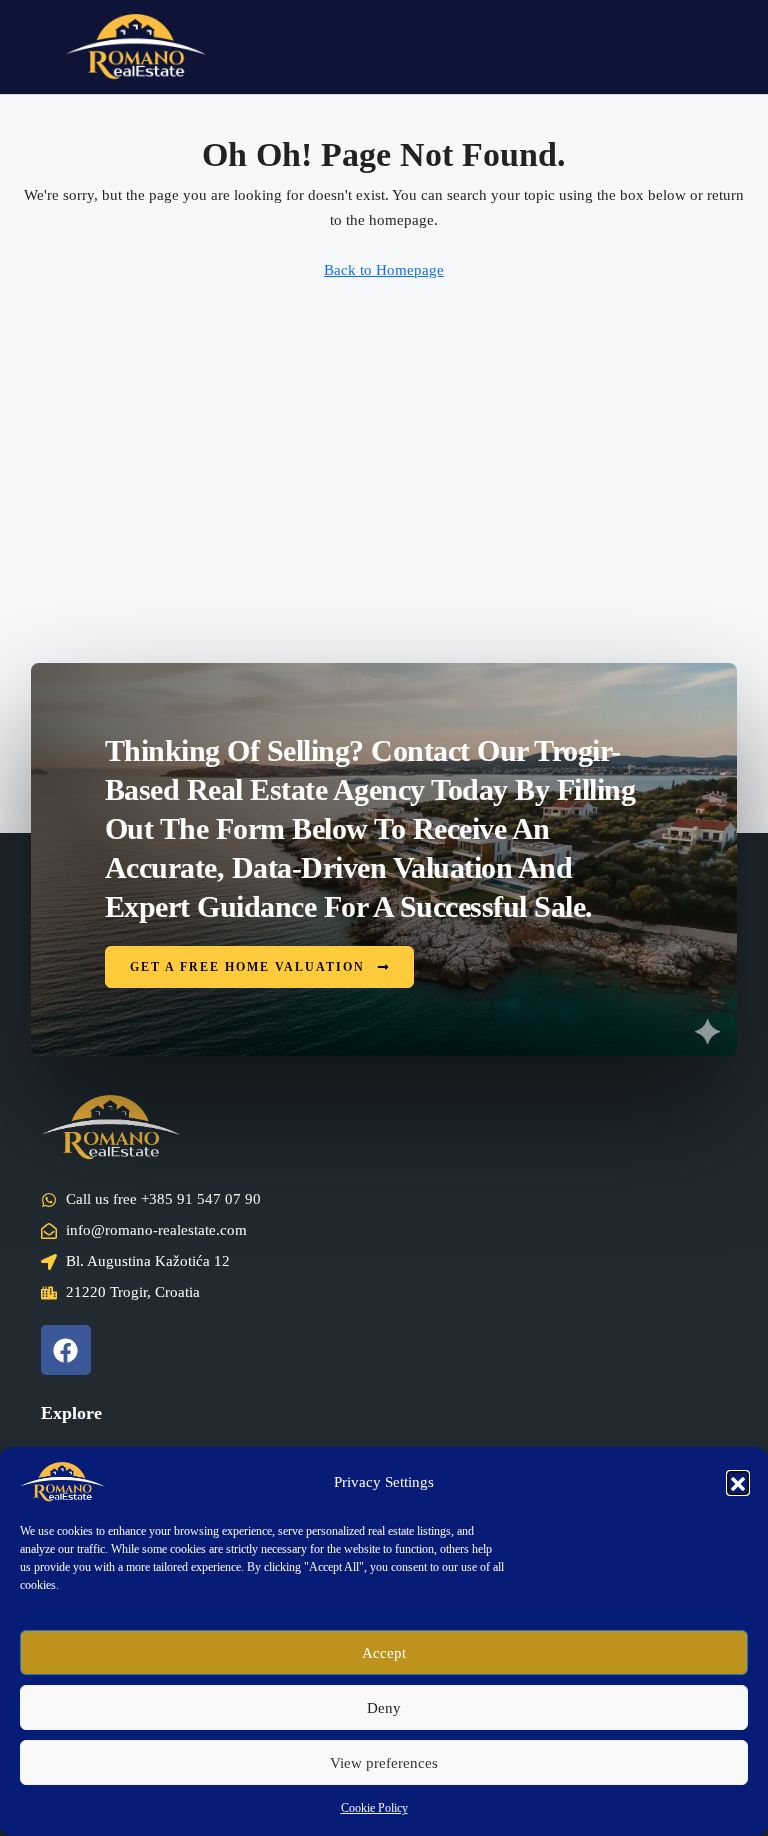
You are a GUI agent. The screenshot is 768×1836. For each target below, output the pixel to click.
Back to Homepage (384, 270)
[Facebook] (66, 1350)
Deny (384, 1708)
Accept (384, 1653)
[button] (738, 1482)
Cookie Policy (374, 1808)
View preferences (384, 1763)
